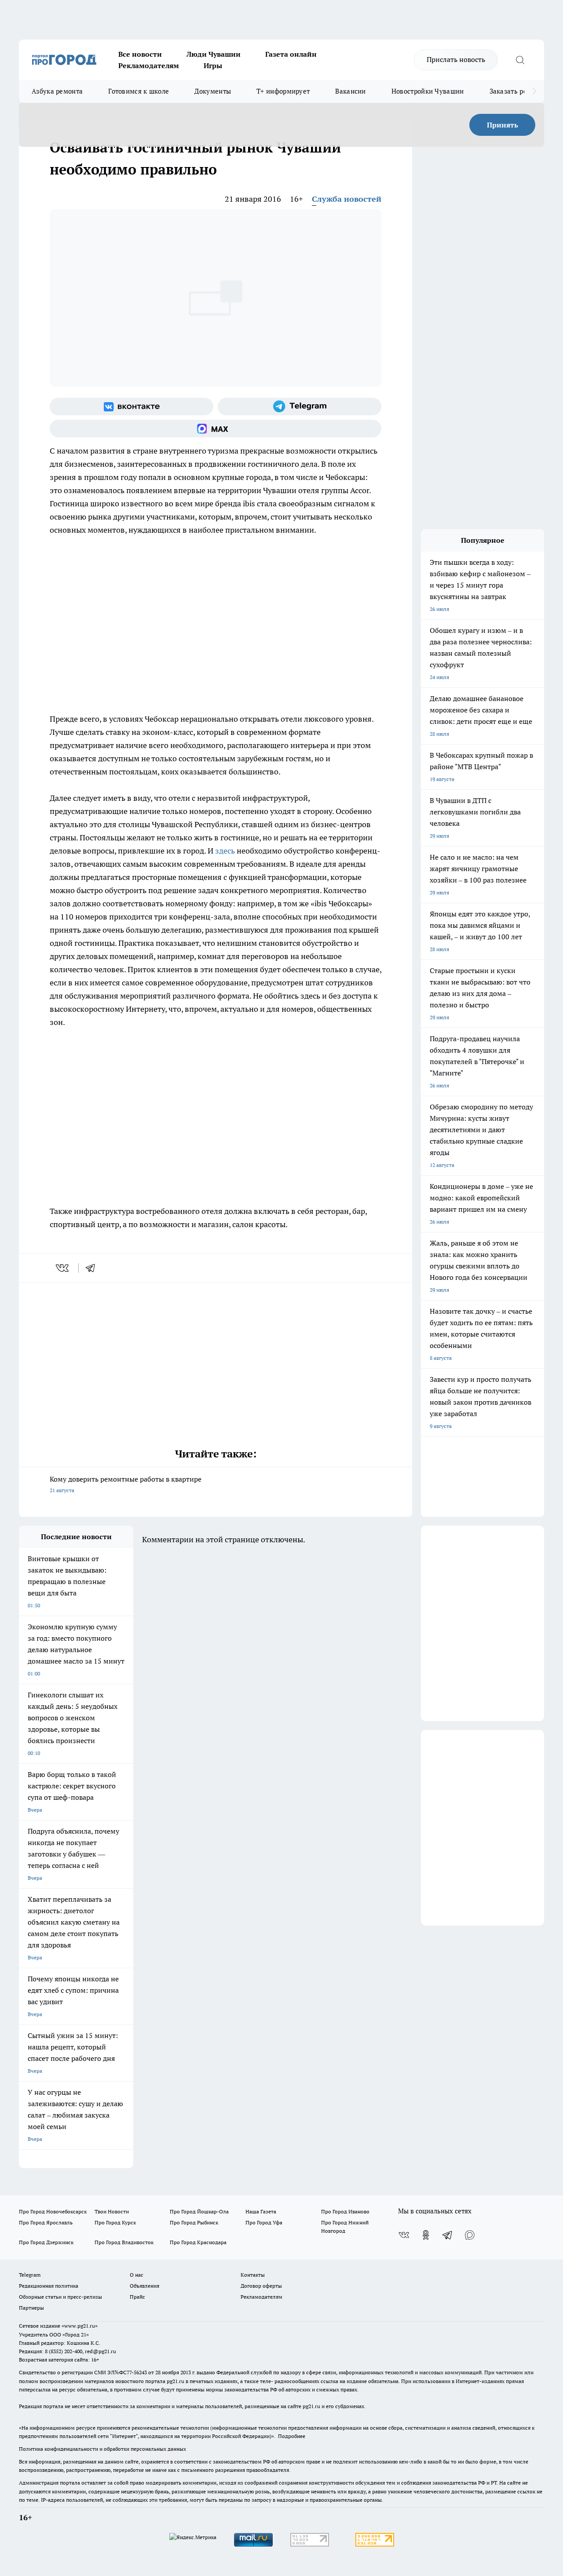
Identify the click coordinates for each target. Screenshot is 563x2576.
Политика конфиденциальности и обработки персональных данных (102, 2449)
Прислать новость (456, 59)
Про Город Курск (115, 2222)
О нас (137, 2275)
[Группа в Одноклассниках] (426, 2235)
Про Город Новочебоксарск (53, 2211)
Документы (213, 91)
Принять (503, 125)
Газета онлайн (291, 54)
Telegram (30, 2275)
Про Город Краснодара (198, 2242)
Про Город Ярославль (46, 2222)
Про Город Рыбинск (194, 2222)
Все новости (140, 54)
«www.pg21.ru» (80, 2326)
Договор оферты (261, 2286)
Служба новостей (347, 199)
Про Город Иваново (345, 2211)
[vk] (63, 1268)
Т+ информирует (283, 91)
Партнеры (31, 2308)
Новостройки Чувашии (428, 91)
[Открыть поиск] (520, 60)
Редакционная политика (49, 2286)
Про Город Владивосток (124, 2242)
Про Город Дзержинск (46, 2242)
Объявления (144, 2286)
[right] (534, 91)
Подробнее (292, 2436)
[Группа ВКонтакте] (132, 407)
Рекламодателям (149, 65)
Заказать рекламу (518, 91)
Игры (213, 65)
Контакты (253, 2275)
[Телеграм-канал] (300, 407)
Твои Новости (112, 2211)
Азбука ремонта (57, 91)
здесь (225, 851)
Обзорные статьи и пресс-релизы (60, 2297)
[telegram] (93, 1268)
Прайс (137, 2297)
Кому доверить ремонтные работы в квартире (126, 1484)
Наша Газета (261, 2211)
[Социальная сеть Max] (216, 429)
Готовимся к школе (139, 91)
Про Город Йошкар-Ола (199, 2211)
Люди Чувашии (214, 54)
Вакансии (350, 91)
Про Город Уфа (264, 2222)
